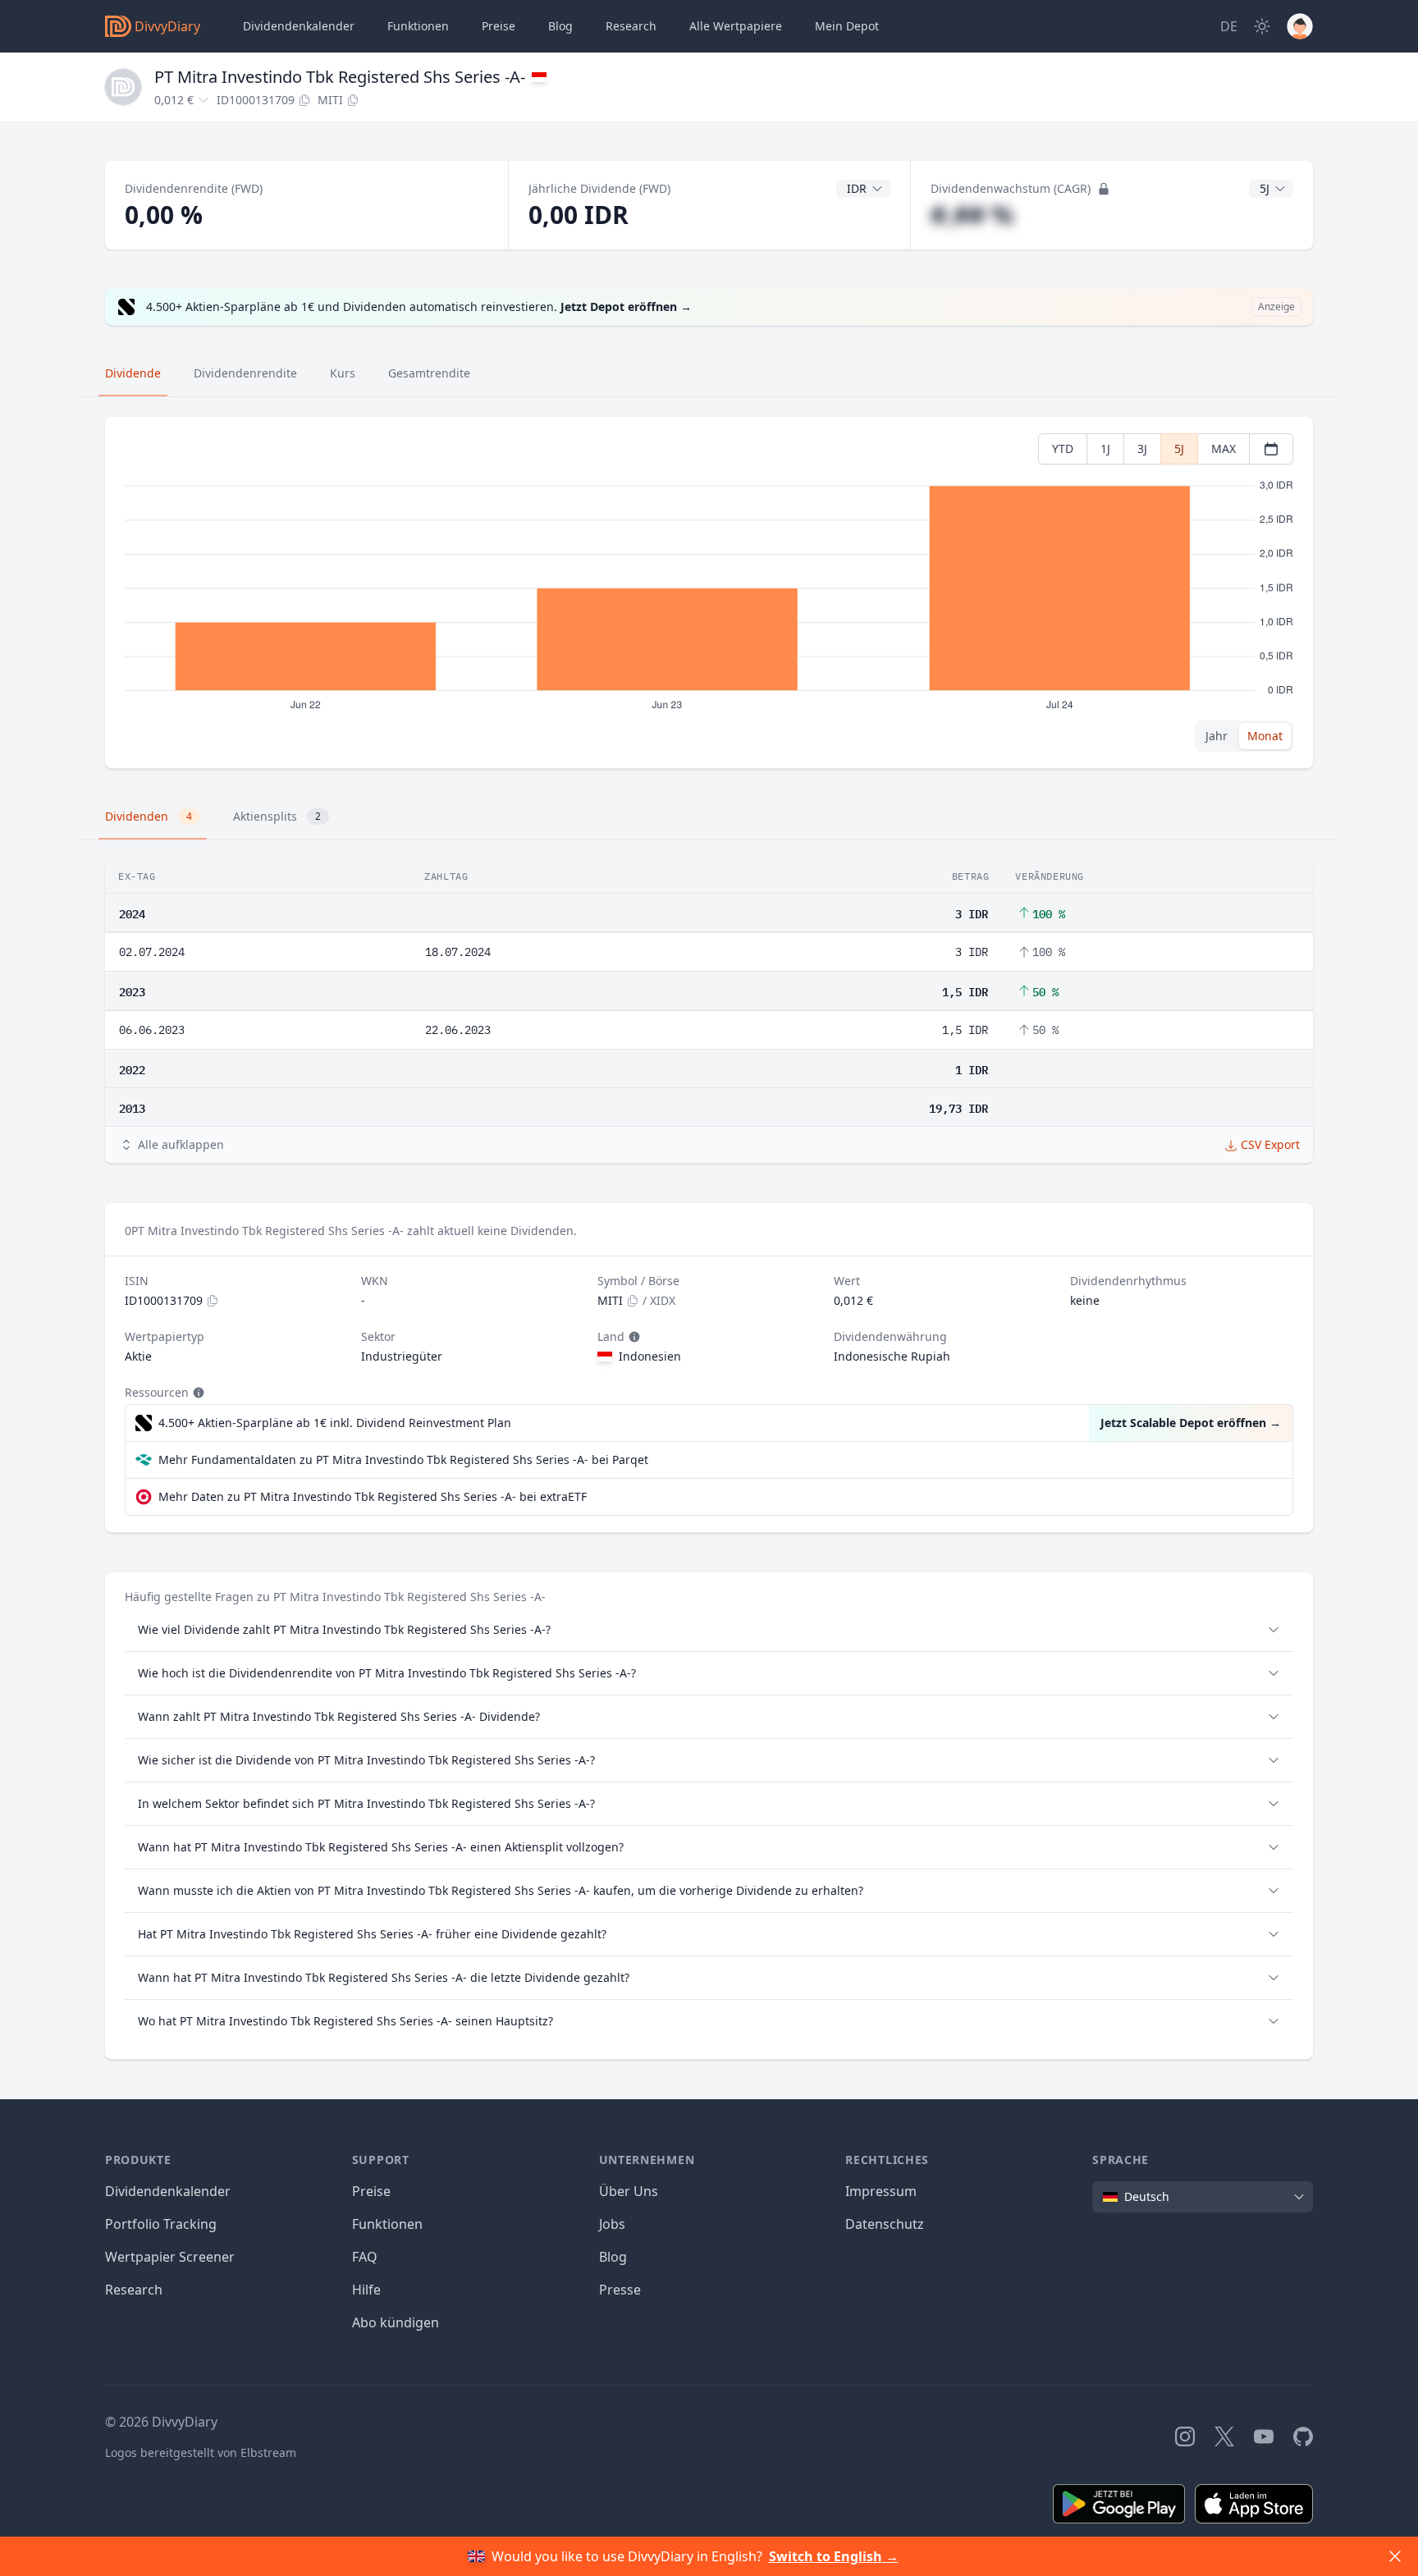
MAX (1224, 448)
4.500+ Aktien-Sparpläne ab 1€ (335, 1423)
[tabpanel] (709, 593)
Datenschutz (885, 2224)
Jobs (612, 2224)
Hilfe (366, 2290)
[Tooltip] (633, 1337)
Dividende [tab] (133, 373)
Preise (499, 26)
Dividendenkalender (299, 26)
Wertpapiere (736, 26)
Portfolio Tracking (161, 2224)
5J (1179, 448)
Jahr (1217, 736)
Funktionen (418, 26)
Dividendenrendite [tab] (245, 373)
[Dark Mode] (1262, 26)
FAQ (365, 2257)
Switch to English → (834, 2556)
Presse (620, 2290)
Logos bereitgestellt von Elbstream (201, 2452)
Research (134, 2290)
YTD (1063, 448)
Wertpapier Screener (170, 2257)
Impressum (881, 2191)
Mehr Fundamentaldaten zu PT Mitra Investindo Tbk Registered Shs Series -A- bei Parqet (403, 1460)
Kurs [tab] (343, 373)
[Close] (1395, 2556)
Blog (613, 2257)
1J (1105, 448)
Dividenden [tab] (149, 816)
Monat (1265, 736)
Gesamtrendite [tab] (429, 373)
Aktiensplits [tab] (277, 816)
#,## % (972, 215)
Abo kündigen (396, 2322)
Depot (847, 26)
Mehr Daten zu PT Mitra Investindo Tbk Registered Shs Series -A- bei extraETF (373, 1496)
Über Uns (629, 2191)
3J (1142, 448)
